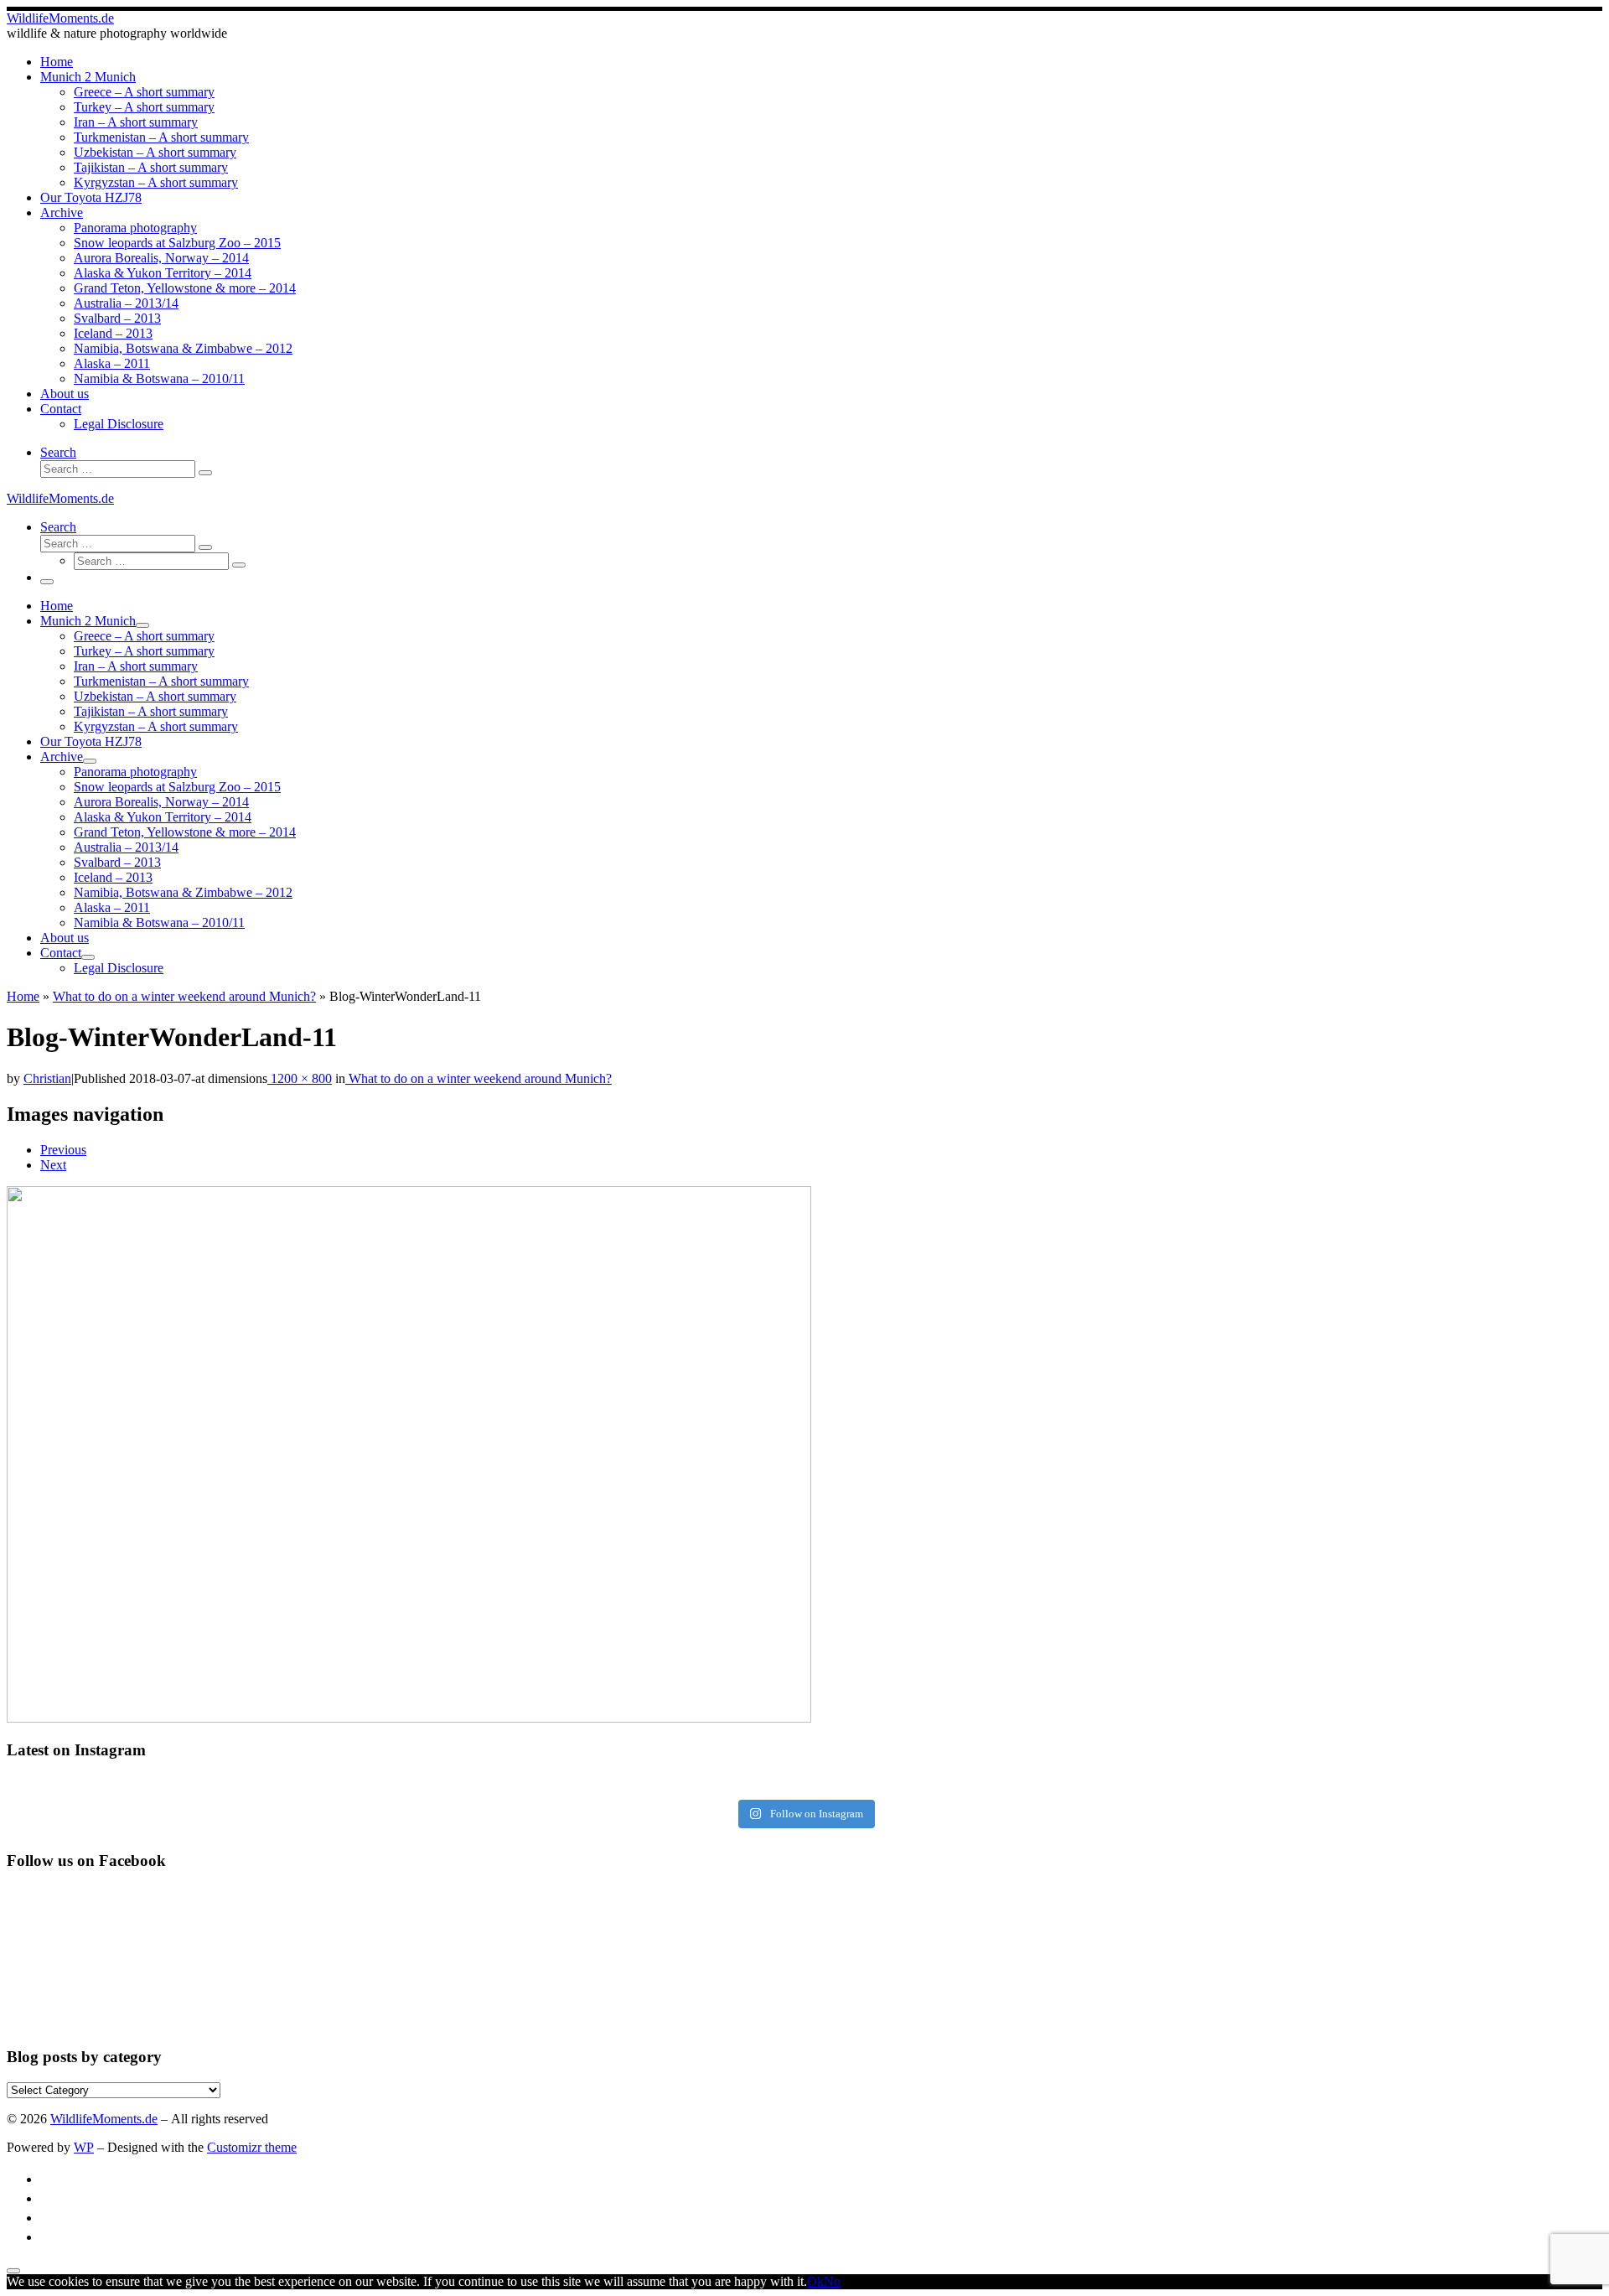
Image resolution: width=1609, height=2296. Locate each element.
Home (23, 996)
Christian (47, 1078)
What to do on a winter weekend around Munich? (184, 996)
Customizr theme (252, 2147)
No (832, 2281)
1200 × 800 (300, 1078)
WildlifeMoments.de (104, 2119)
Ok (815, 2281)
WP (84, 2147)
